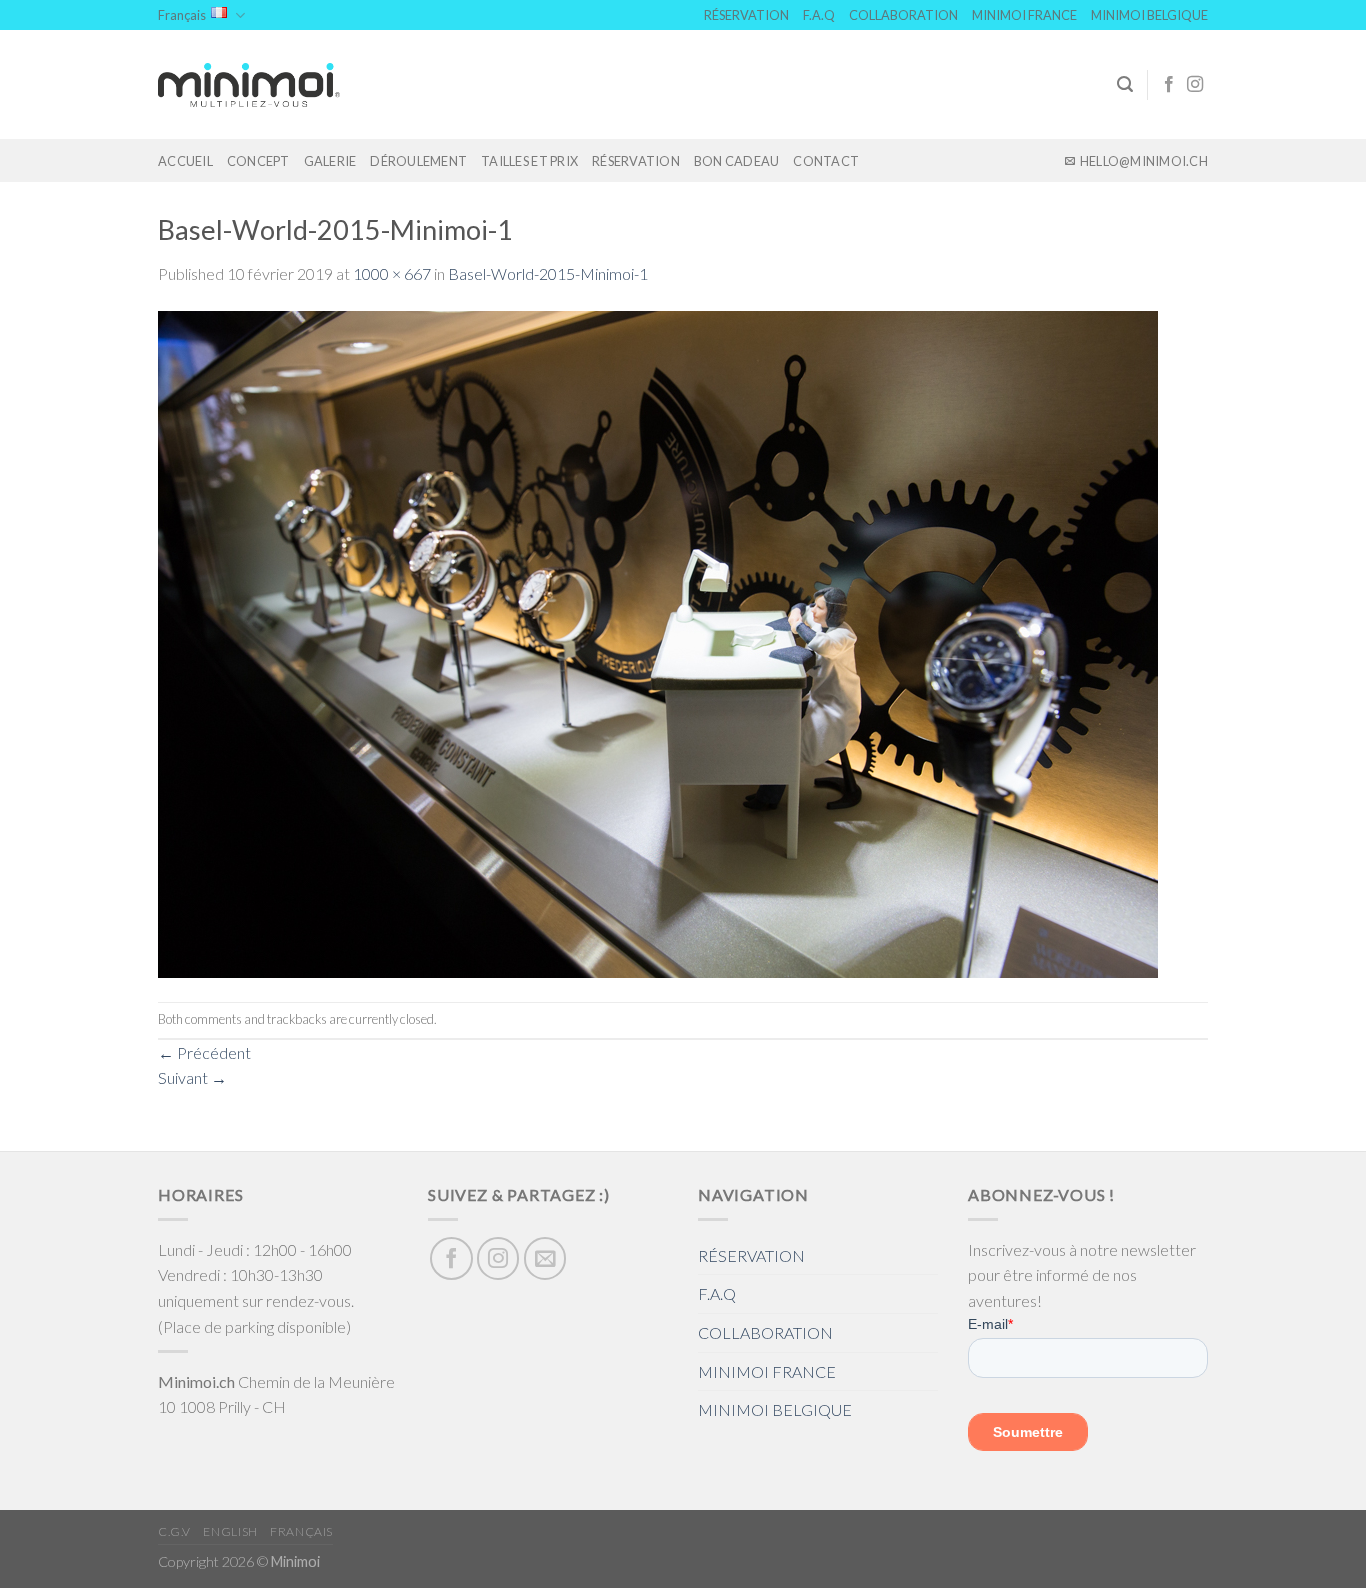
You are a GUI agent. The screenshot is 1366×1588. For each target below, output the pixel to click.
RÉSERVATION (746, 15)
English (230, 1531)
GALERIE (330, 161)
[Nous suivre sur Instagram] (1195, 85)
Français (182, 15)
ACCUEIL (185, 161)
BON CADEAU (737, 161)
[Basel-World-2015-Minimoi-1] (658, 642)
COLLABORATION (903, 15)
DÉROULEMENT (418, 161)
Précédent (204, 1052)
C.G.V (174, 1531)
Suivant (192, 1077)
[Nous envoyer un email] (545, 1258)
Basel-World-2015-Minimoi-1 (548, 273)
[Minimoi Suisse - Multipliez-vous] (249, 84)
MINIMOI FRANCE (1024, 15)
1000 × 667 (392, 273)
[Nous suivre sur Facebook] (1169, 85)
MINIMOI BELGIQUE (1149, 15)
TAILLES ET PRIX (529, 161)
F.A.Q (819, 15)
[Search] (1125, 84)
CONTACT (826, 161)
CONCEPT (258, 161)
